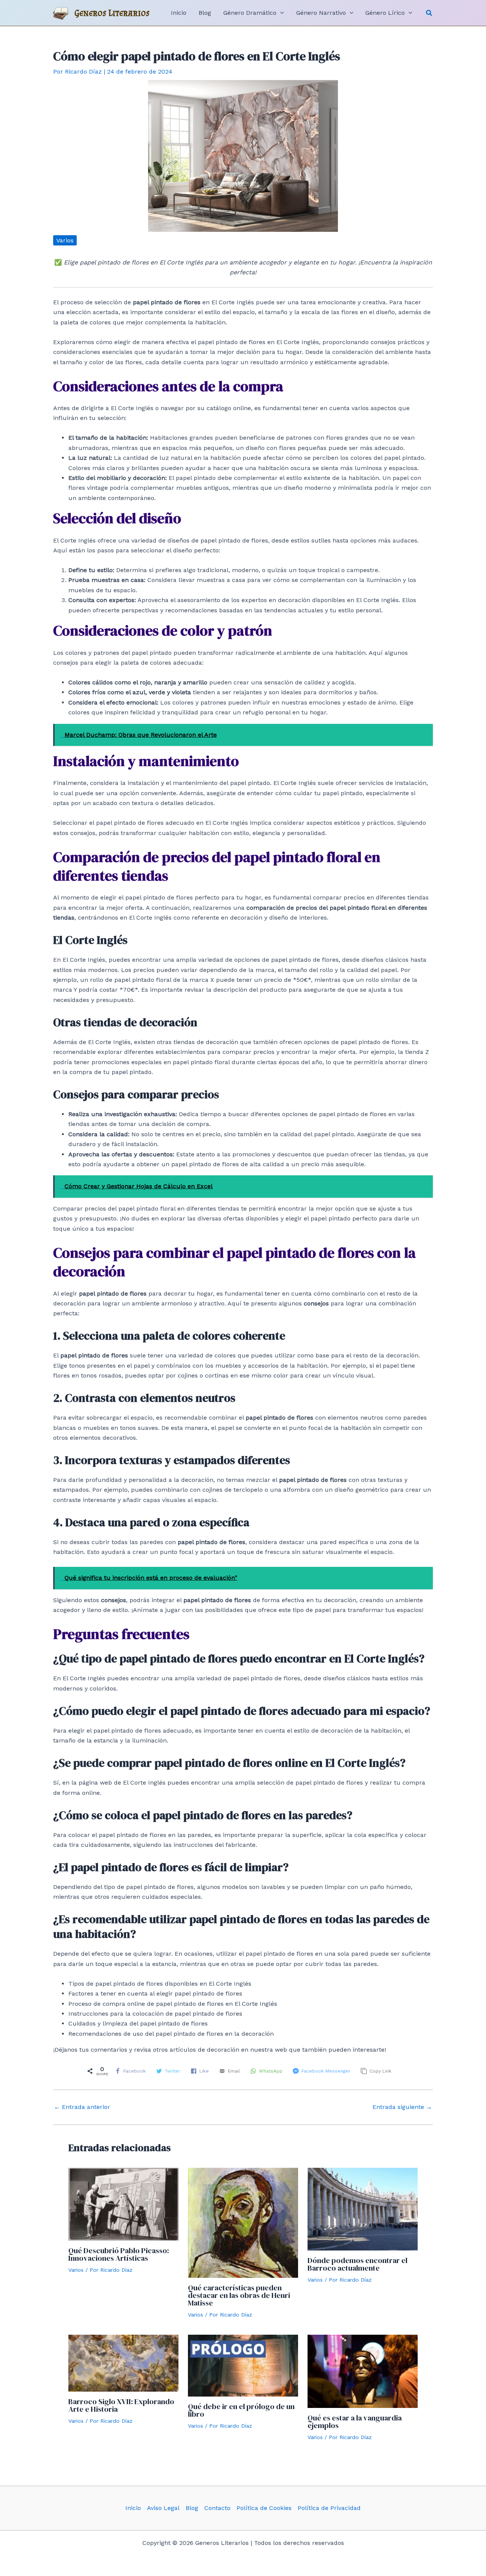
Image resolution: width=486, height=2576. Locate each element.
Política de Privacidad (329, 2508)
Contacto (217, 2508)
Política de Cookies (264, 2508)
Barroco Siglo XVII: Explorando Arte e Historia (121, 2405)
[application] (280, 13)
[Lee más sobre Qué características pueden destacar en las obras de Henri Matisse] (243, 2222)
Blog (192, 2508)
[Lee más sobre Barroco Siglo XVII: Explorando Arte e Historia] (123, 2363)
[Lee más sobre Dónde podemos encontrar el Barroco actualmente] (363, 2209)
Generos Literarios (112, 13)
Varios (65, 240)
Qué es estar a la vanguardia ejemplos (355, 2422)
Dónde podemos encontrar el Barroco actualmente (357, 2264)
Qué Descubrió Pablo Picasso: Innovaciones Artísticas (119, 2254)
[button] (429, 13)
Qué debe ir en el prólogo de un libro (241, 2410)
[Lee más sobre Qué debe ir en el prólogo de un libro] (243, 2365)
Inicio (133, 2508)
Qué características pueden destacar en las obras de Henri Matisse (239, 2295)
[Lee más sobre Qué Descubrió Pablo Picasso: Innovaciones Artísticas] (123, 2204)
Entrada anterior (82, 2107)
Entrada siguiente (402, 2107)
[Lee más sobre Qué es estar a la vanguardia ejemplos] (363, 2371)
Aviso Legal (163, 2508)
